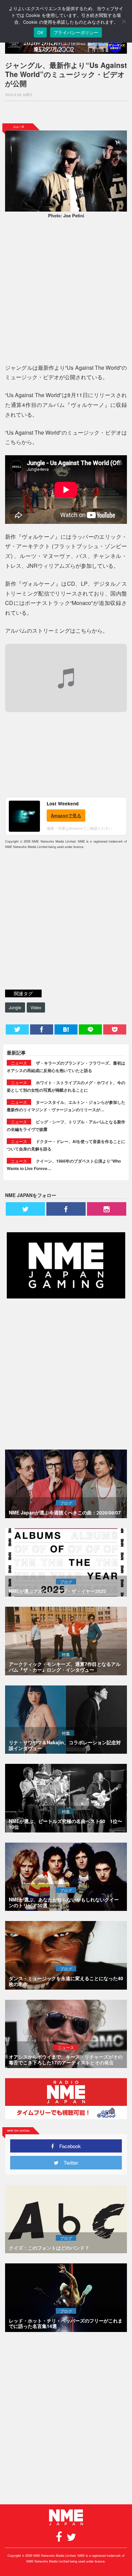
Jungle (15, 1007)
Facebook (68, 2146)
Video (36, 1007)
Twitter (68, 2162)
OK (40, 32)
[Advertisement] (66, 112)
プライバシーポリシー (76, 32)
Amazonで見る (66, 815)
